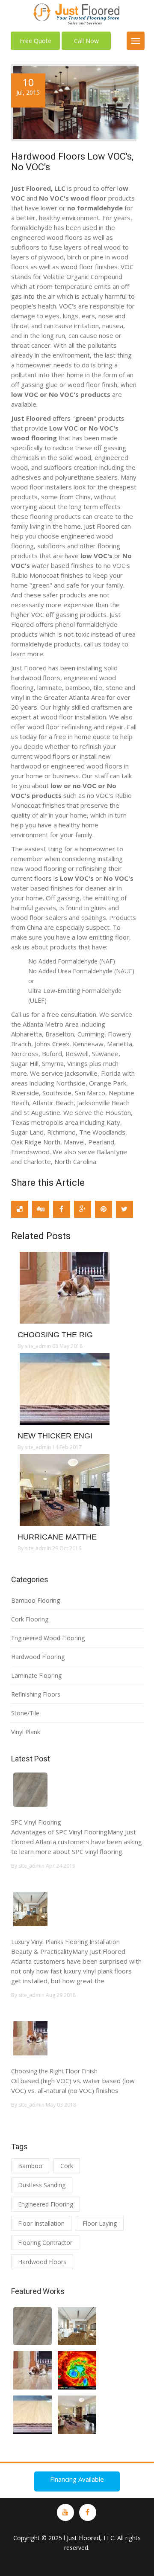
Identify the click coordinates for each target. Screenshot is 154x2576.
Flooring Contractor (45, 2243)
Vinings (77, 1063)
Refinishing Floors (36, 1694)
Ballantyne (112, 1152)
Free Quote (36, 41)
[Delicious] (20, 1209)
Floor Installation (41, 2223)
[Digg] (41, 1209)
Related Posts (41, 1236)
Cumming (91, 1034)
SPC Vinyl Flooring (36, 1822)
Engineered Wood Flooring (48, 1638)
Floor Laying (100, 2223)
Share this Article (48, 1183)
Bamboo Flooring (36, 1600)
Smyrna (53, 1063)
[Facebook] (62, 1209)
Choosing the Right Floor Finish (54, 2071)
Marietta (120, 1044)
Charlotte (37, 1161)
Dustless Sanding (42, 2185)
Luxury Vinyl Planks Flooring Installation (65, 1942)
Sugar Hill (25, 1063)
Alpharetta (27, 1034)
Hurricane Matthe (57, 1537)
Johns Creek (52, 1044)
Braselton (60, 1034)
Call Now (86, 41)
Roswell (77, 1054)
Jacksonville (81, 1073)
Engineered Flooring (46, 2204)
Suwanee (105, 1054)
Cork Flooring (30, 1619)
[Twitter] (124, 1209)
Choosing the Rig (55, 1335)
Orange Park (108, 1083)
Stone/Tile (25, 1713)
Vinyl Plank (26, 1732)
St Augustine (42, 1112)
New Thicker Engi (55, 1436)
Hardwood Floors (42, 2262)
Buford (51, 1054)
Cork (67, 2166)
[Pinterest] (104, 1209)
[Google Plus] (83, 1209)
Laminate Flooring (36, 1675)
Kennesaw (88, 1044)
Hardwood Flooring (38, 1657)
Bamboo (30, 2166)
